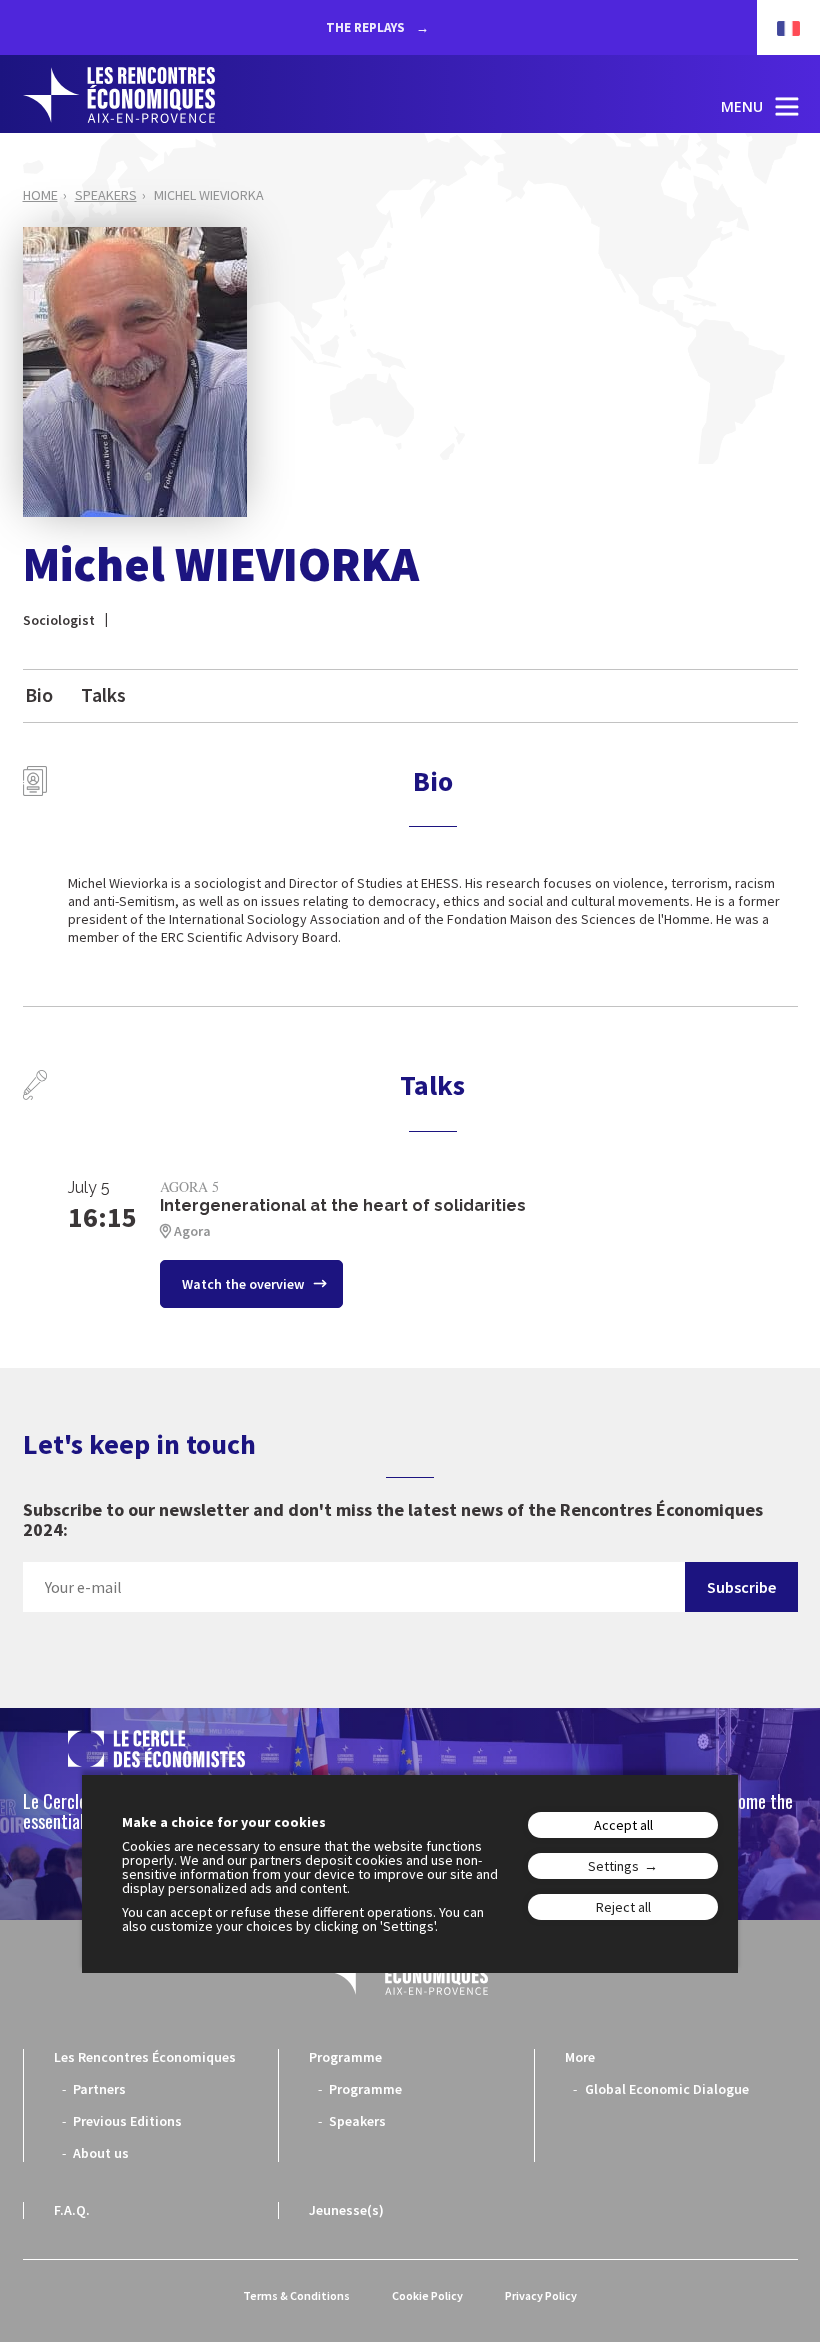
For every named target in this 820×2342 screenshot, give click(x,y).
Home (40, 195)
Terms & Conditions (296, 2295)
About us (101, 2153)
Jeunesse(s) (346, 2210)
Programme (345, 2057)
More (580, 2057)
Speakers (106, 195)
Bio (39, 694)
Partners (99, 2089)
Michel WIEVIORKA (209, 195)
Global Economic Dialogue (667, 2089)
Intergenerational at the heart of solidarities (343, 1205)
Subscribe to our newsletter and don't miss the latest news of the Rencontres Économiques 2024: (393, 1520)
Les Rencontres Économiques (145, 2057)
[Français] (778, 27)
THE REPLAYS (367, 27)
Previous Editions (127, 2121)
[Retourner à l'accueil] (119, 95)
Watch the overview (244, 1284)
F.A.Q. (72, 2210)
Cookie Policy (427, 2295)
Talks (103, 694)
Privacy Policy (541, 2295)
